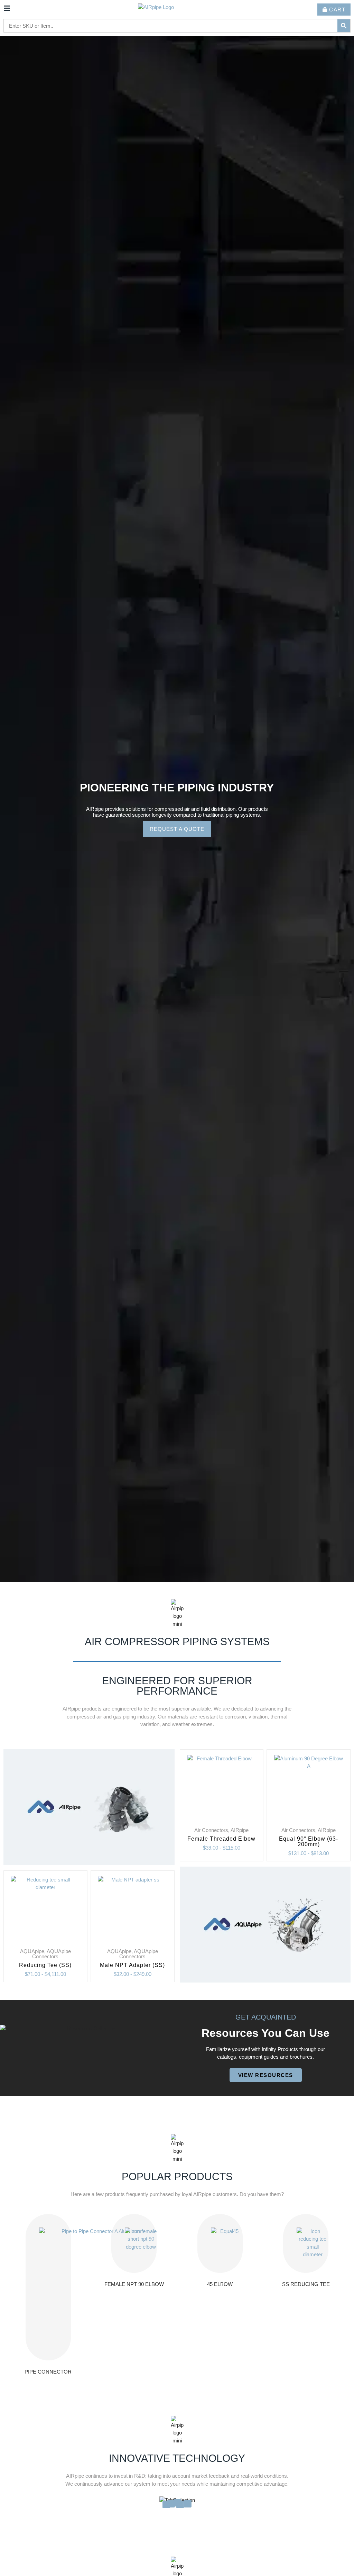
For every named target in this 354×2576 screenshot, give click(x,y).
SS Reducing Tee (306, 2284)
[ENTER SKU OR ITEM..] (171, 26)
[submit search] (344, 26)
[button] (6, 804)
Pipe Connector (48, 2372)
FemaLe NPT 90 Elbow (134, 2284)
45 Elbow (220, 2284)
